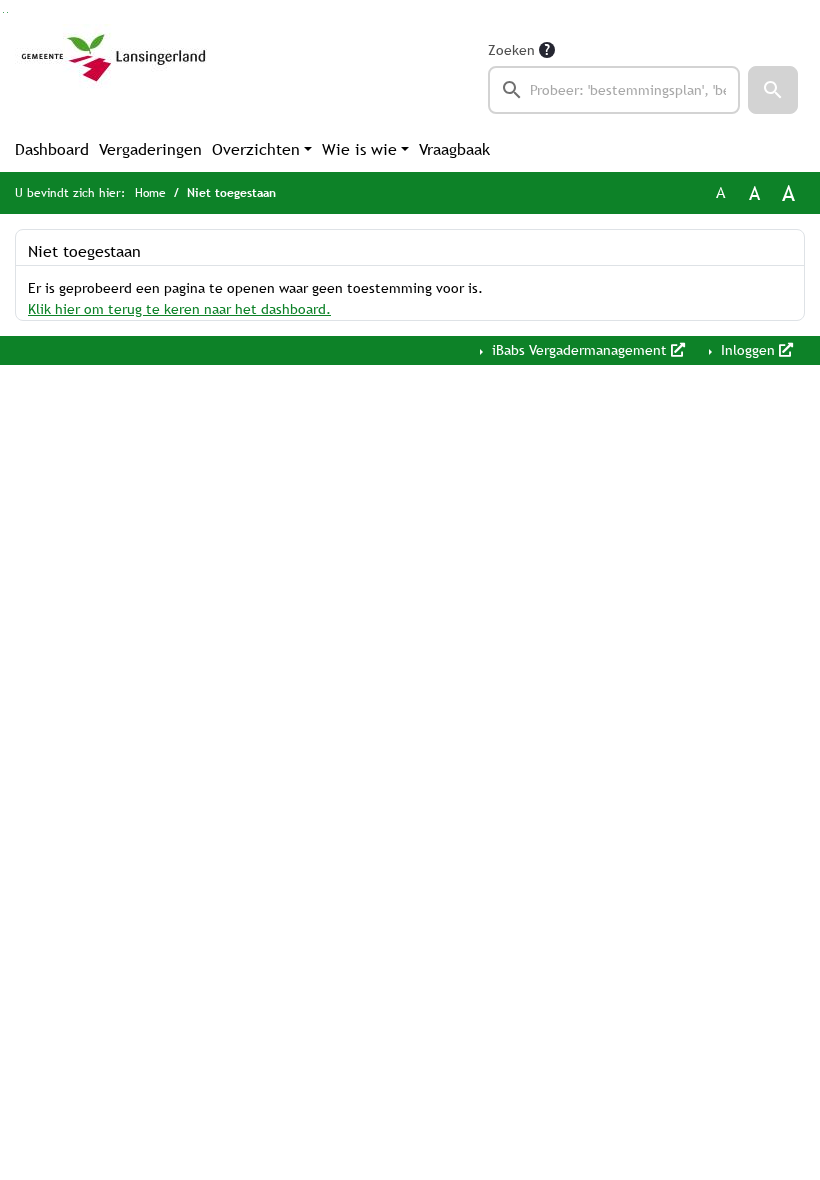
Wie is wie (359, 149)
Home (150, 193)
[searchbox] (614, 90)
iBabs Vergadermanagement (579, 350)
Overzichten (256, 149)
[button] (773, 90)
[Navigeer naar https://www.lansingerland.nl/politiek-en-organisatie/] (113, 76)
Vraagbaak (454, 149)
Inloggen (748, 350)
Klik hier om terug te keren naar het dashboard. (179, 309)
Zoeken (511, 50)
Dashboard (52, 149)
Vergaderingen (150, 149)
